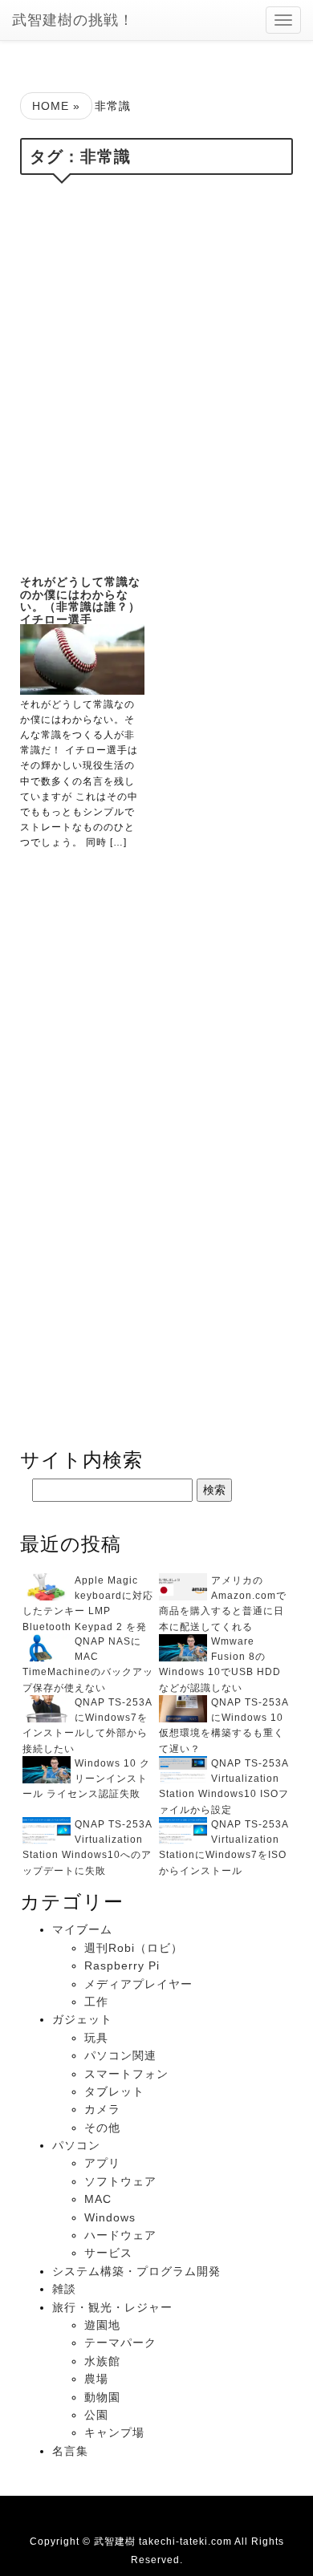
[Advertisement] (156, 371)
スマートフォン (126, 2074)
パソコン (76, 2145)
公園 (96, 2415)
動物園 (102, 2397)
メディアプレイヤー (138, 1984)
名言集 (70, 2451)
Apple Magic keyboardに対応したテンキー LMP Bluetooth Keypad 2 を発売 (88, 1611)
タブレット (114, 2091)
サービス (108, 2253)
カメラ (102, 2109)
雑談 (64, 2289)
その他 (102, 2128)
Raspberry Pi (122, 1965)
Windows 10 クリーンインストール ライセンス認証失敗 (86, 1779)
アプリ (102, 2163)
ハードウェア (120, 2235)
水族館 (102, 2361)
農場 (96, 2379)
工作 (96, 2002)
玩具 (96, 2038)
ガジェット (82, 2019)
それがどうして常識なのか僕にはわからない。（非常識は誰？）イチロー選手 (80, 600)
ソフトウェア (120, 2181)
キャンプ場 (114, 2432)
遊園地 (102, 2325)
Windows (110, 2217)
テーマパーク (120, 2343)
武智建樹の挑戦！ (73, 20)
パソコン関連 (120, 2055)
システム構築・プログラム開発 (136, 2271)
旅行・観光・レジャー (112, 2307)
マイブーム (82, 1929)
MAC (98, 2199)
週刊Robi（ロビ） (134, 1948)
